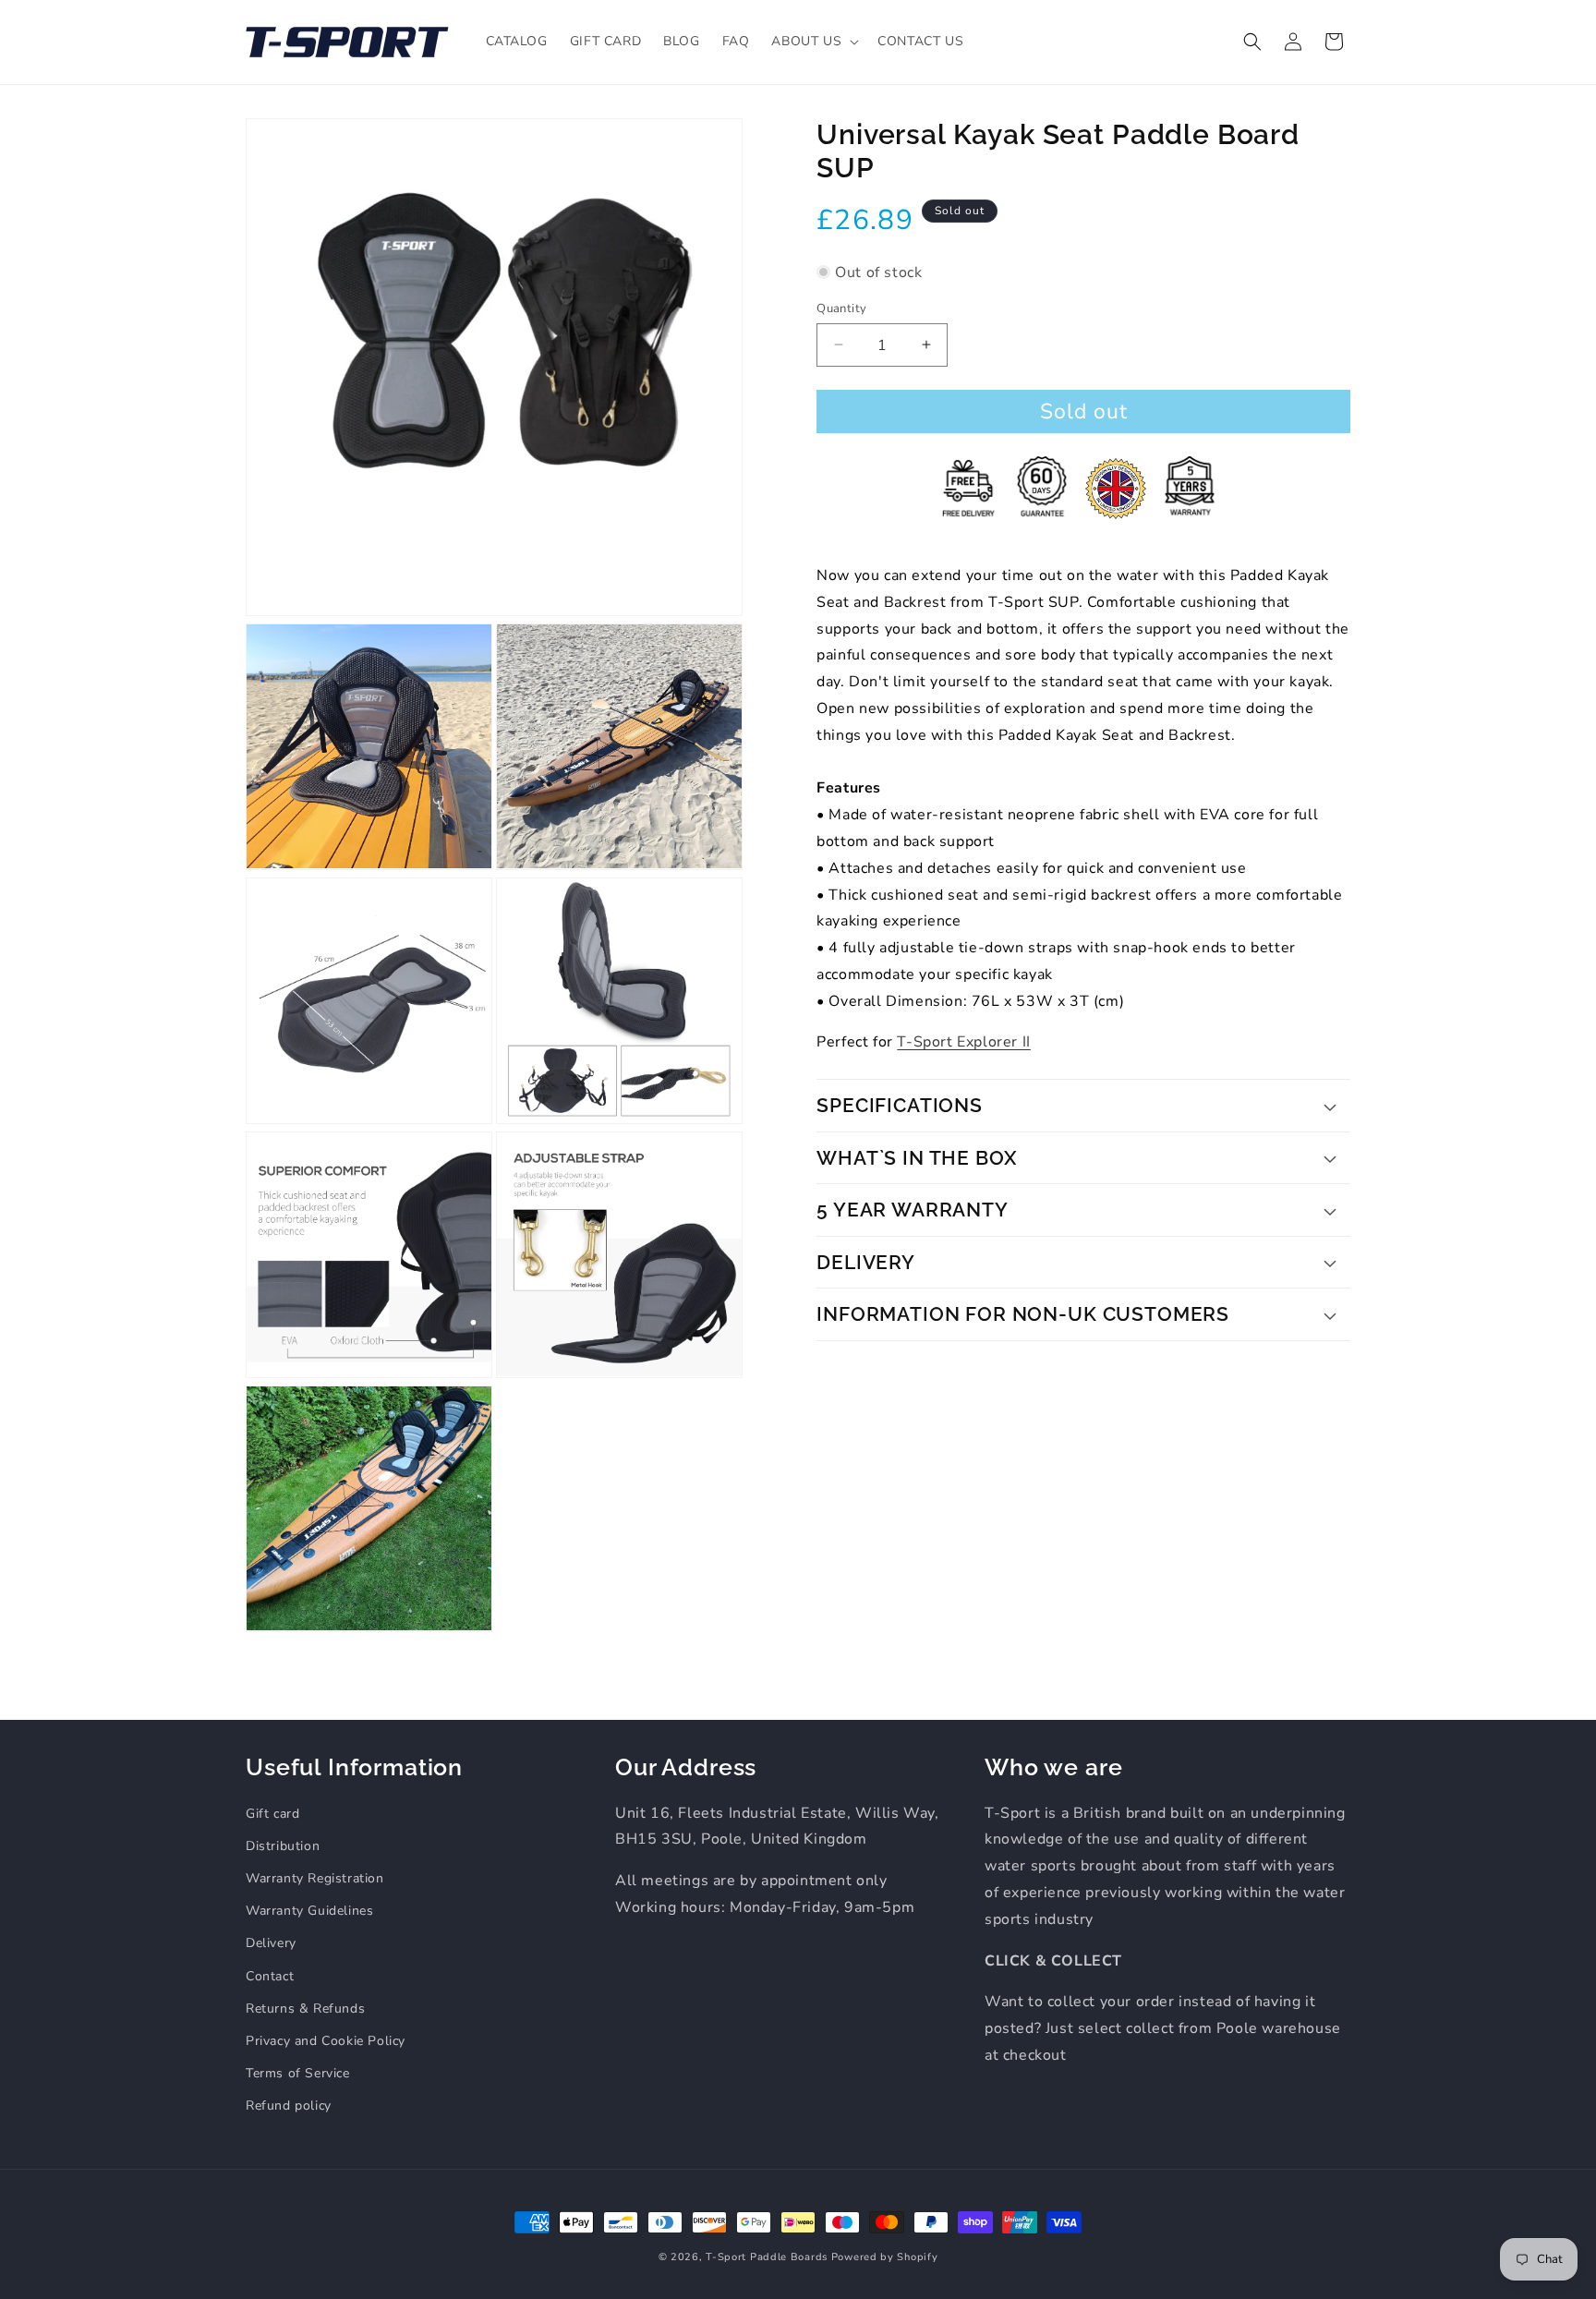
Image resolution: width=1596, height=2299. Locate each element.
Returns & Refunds (305, 2009)
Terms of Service (298, 2073)
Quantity (841, 308)
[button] (813, 42)
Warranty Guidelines (309, 1911)
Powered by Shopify (885, 2257)
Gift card (272, 1814)
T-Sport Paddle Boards (767, 2257)
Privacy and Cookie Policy (326, 2041)
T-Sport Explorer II (963, 1042)
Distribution (283, 1846)
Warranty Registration (315, 1878)
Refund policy (289, 2105)
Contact (270, 1976)
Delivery (271, 1943)
